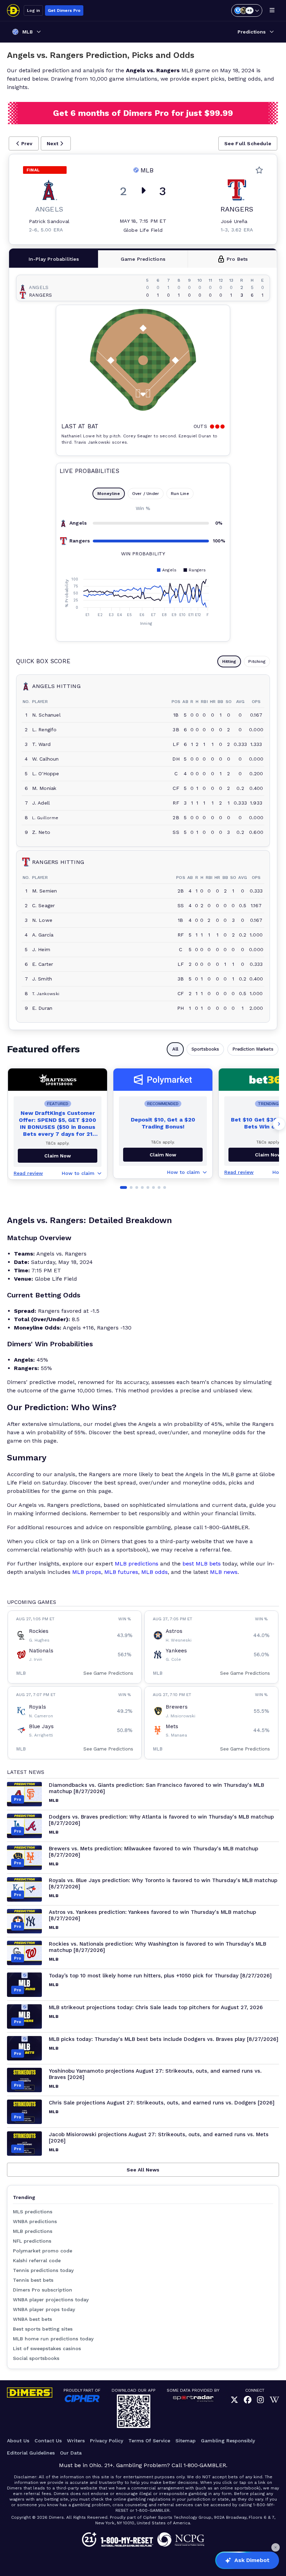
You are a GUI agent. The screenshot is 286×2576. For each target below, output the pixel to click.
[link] (234, 2400)
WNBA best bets (32, 2319)
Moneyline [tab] (109, 494)
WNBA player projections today (51, 2300)
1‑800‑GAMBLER (205, 2465)
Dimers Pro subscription (43, 2290)
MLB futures (121, 1572)
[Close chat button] (276, 2547)
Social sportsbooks (36, 2358)
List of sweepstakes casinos (47, 2348)
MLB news (224, 1572)
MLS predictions (33, 2212)
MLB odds (155, 1572)
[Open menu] (272, 10)
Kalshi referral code (37, 2260)
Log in (33, 10)
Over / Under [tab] (146, 494)
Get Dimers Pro (64, 10)
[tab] (54, 259)
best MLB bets (202, 1564)
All (175, 1049)
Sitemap (186, 2441)
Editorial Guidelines (31, 2453)
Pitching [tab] (257, 661)
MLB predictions (137, 1564)
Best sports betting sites (43, 2329)
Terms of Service (149, 2441)
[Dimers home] (13, 10)
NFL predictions (32, 2241)
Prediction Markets (253, 1049)
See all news (143, 2170)
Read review (28, 1173)
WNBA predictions (35, 2221)
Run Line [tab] (180, 494)
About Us (18, 2441)
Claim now (58, 1156)
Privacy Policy (107, 2441)
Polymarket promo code (43, 2251)
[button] (24, 143)
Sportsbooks (205, 1049)
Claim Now (163, 1155)
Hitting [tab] (229, 661)
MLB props (87, 1572)
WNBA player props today (44, 2309)
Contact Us (48, 2441)
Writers (76, 2441)
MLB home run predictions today (53, 2339)
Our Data (71, 2453)
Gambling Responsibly (228, 2441)
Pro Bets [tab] (237, 259)
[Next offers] (279, 1124)
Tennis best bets (33, 2280)
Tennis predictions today (43, 2270)
